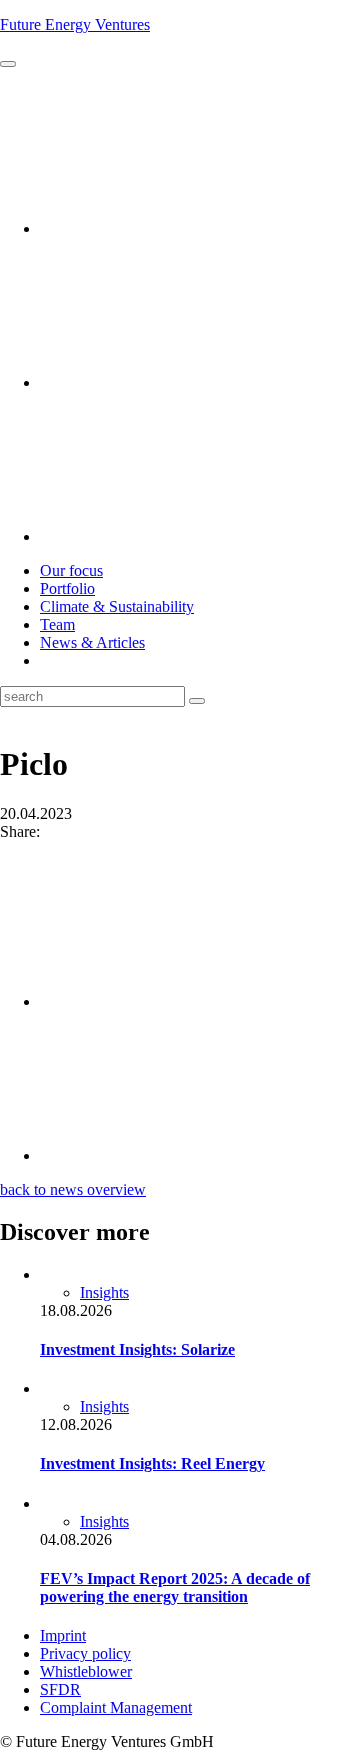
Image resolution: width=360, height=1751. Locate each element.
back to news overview (73, 1189)
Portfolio (67, 588)
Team (57, 624)
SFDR (60, 1689)
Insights (104, 1292)
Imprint (63, 1635)
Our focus (71, 570)
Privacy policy (85, 1653)
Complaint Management (116, 1707)
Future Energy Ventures (75, 24)
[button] (8, 64)
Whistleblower (86, 1671)
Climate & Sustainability (117, 606)
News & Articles (92, 642)
